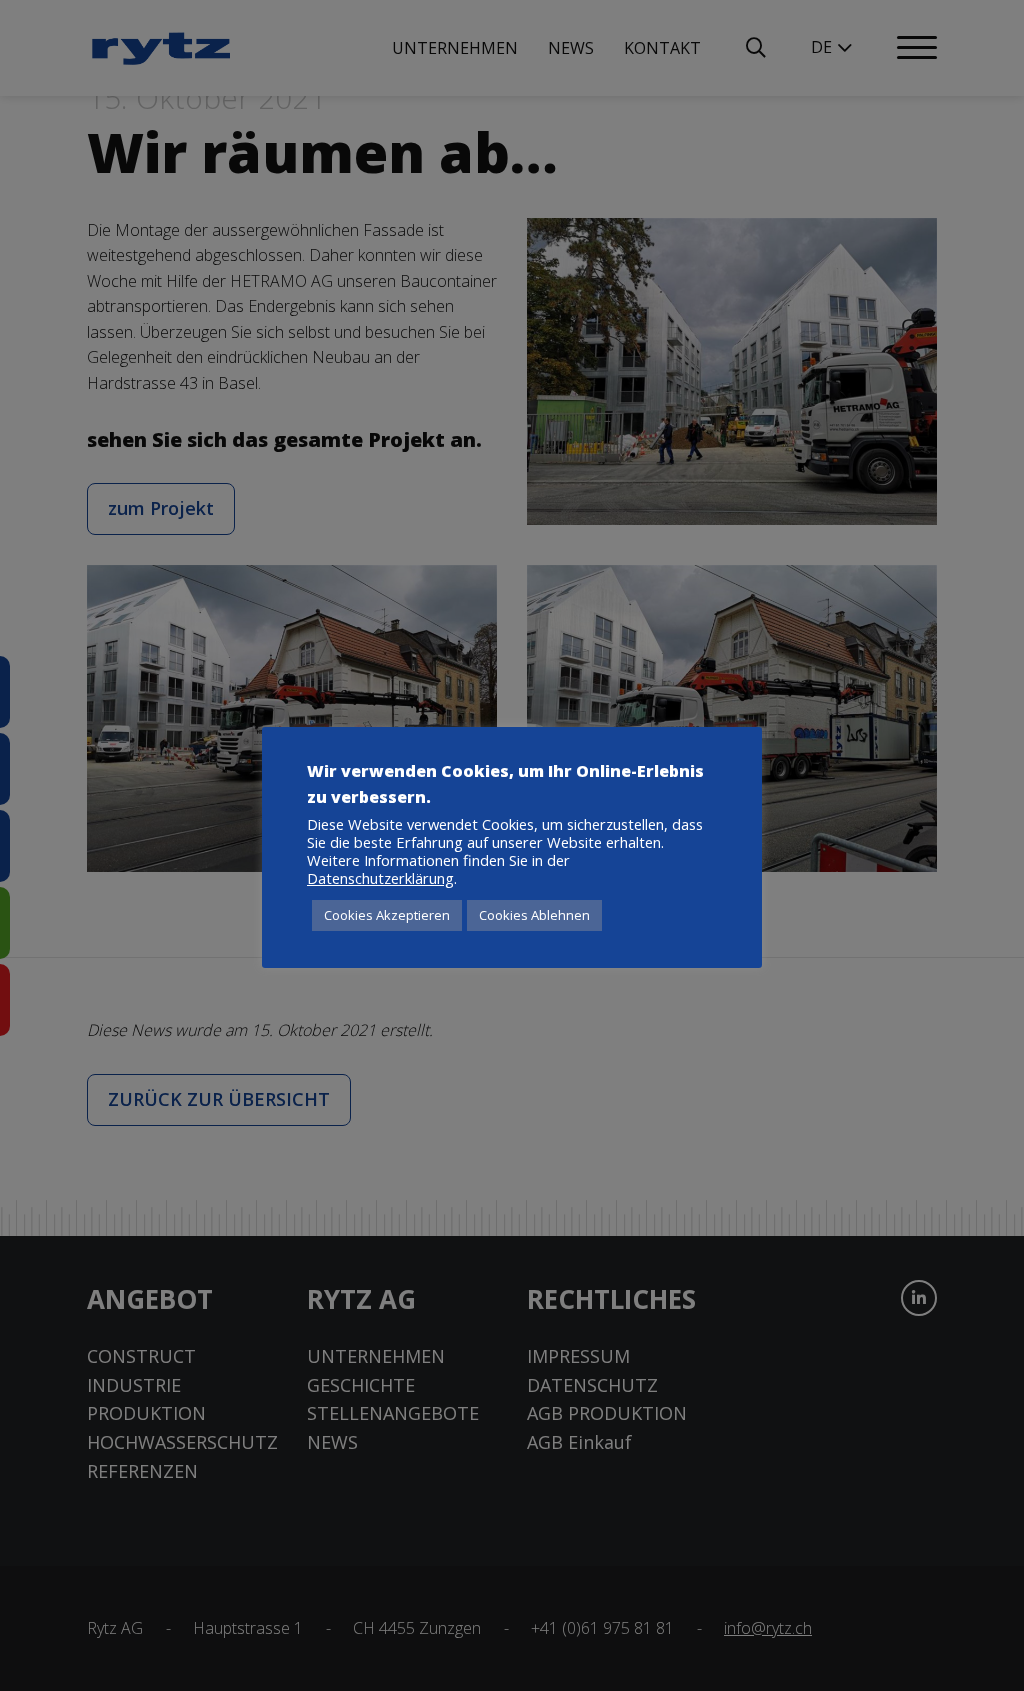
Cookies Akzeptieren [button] (387, 915)
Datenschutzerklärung (380, 878)
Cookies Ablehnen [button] (534, 915)
